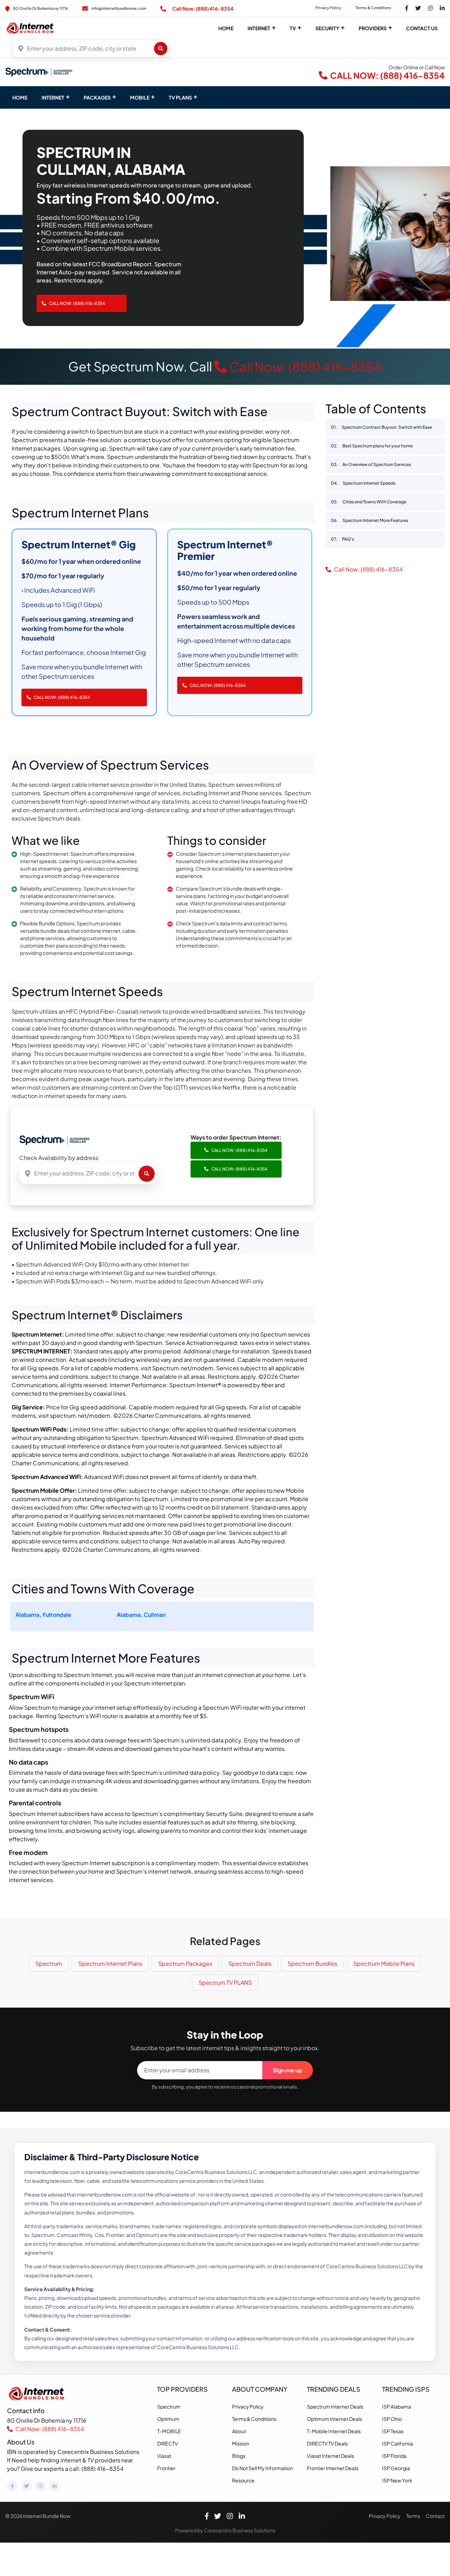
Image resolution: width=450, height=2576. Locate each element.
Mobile (140, 97)
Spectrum (49, 1963)
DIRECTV (168, 2443)
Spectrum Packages (185, 1963)
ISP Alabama (397, 2406)
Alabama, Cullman (141, 1615)
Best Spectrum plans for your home (372, 446)
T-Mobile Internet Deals (334, 2431)
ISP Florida (394, 2456)
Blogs (239, 2456)
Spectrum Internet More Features (369, 520)
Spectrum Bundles (312, 1963)
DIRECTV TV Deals (327, 2443)
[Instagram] (40, 2486)
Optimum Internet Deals (335, 2419)
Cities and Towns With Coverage (369, 502)
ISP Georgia (396, 2468)
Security (327, 28)
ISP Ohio (392, 2419)
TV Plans (180, 97)
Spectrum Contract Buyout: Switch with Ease (381, 427)
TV (293, 28)
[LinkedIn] (54, 2486)
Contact (435, 2516)
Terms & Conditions (373, 8)
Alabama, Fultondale (43, 1615)
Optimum (168, 2419)
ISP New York (397, 2480)
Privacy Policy (328, 8)
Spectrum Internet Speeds (363, 483)
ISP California (398, 2443)
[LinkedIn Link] (442, 8)
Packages (97, 97)
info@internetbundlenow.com (119, 8)
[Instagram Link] (430, 8)
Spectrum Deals (250, 1963)
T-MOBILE (169, 2431)
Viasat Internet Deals (330, 2456)
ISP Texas (393, 2431)
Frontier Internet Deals (333, 2468)
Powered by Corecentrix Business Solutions (225, 2530)
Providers (373, 28)
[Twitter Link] (418, 8)
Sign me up (288, 2070)
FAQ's (342, 539)
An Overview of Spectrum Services (371, 464)
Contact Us (422, 28)
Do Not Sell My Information (262, 2468)
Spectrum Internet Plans (110, 1963)
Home (226, 28)
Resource (243, 2480)
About (239, 2431)
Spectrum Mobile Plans (384, 1963)
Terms (413, 2516)
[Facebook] (12, 2486)
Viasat (164, 2456)
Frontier (166, 2468)
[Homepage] (38, 2393)
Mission (241, 2443)
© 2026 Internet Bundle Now (38, 2516)
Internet (259, 28)
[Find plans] (161, 49)
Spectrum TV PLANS (225, 1982)
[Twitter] (26, 2486)
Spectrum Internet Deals (335, 2406)
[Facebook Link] (407, 8)
